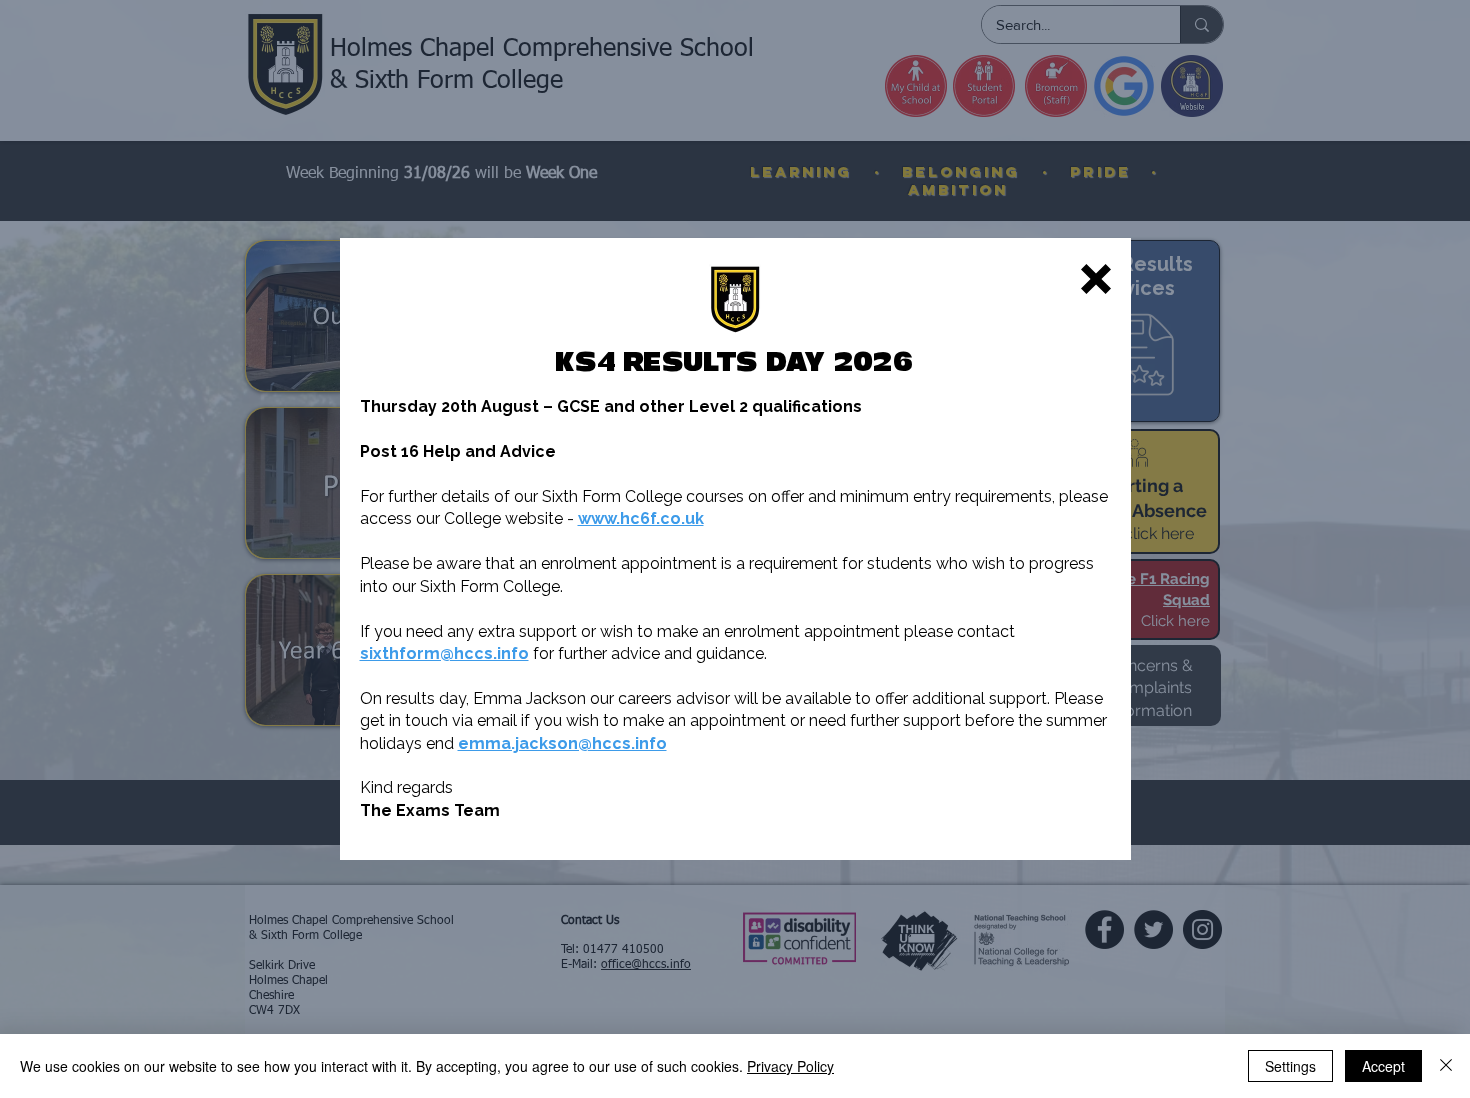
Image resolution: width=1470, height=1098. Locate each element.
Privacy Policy (790, 1066)
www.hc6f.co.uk (641, 518)
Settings (1290, 1066)
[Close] (1446, 1066)
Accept (1383, 1066)
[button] (1096, 279)
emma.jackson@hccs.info (562, 743)
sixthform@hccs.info (444, 653)
